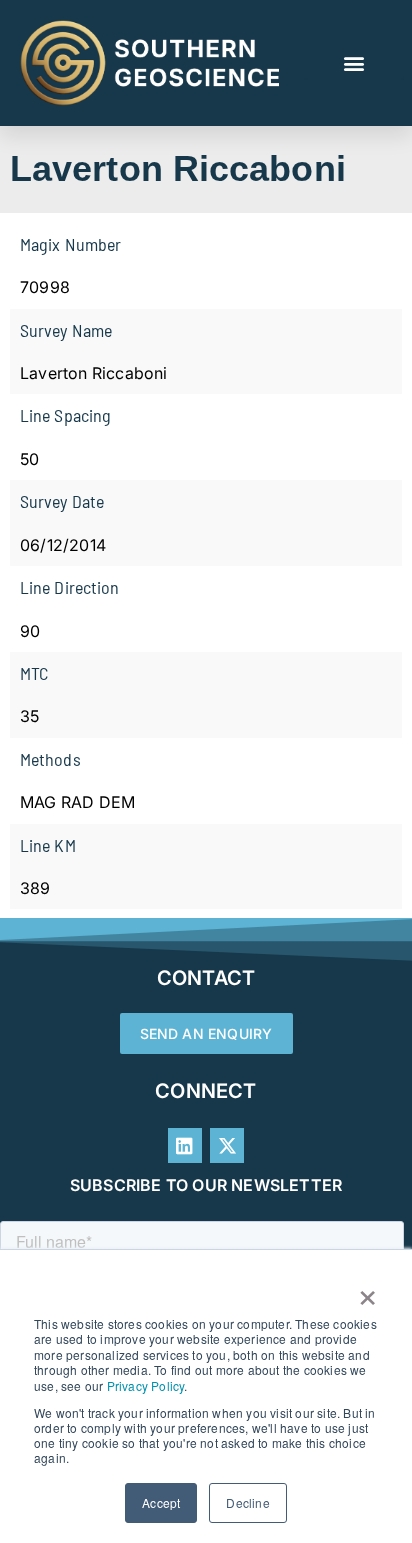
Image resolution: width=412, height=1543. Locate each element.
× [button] (367, 1291)
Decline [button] (247, 1502)
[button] (354, 63)
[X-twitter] (227, 1145)
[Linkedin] (185, 1145)
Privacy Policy (146, 1385)
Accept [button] (161, 1502)
